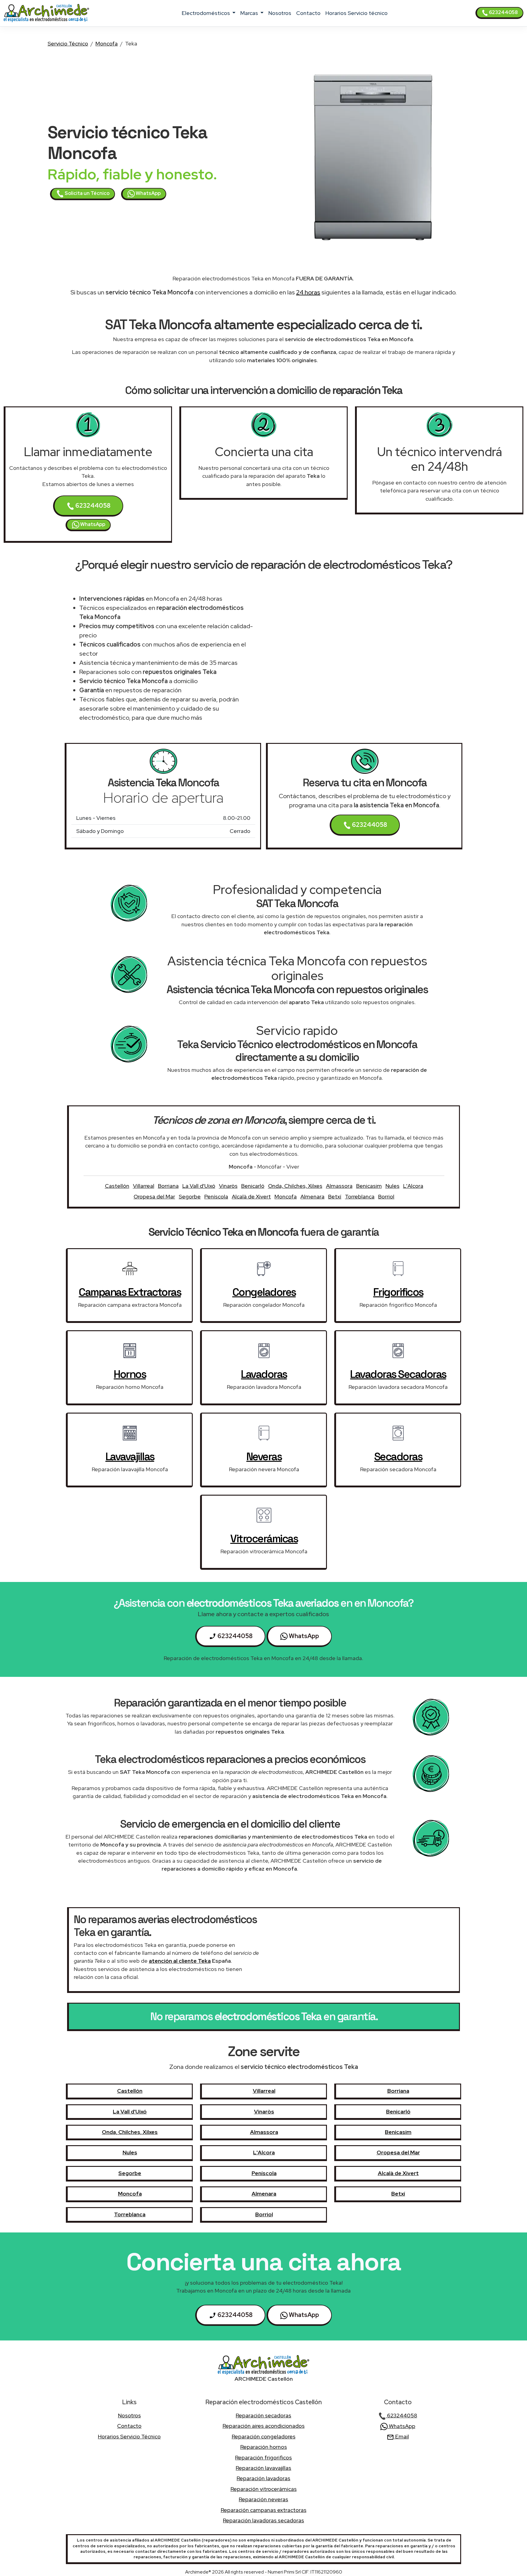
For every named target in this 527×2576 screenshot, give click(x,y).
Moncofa (107, 43)
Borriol (386, 1196)
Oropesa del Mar (154, 1196)
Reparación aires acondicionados (264, 2426)
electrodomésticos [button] (206, 13)
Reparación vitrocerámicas (264, 2489)
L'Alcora (413, 1186)
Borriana (168, 1186)
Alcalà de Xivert (251, 1196)
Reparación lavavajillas (263, 2468)
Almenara (312, 1196)
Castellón (117, 1186)
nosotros (280, 13)
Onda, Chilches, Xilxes (295, 1186)
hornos (130, 1374)
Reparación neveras (263, 2499)
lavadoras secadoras (398, 1374)
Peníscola (216, 1196)
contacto (308, 13)
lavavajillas (130, 1457)
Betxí (335, 1196)
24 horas (308, 292)
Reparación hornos (264, 2447)
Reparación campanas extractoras (264, 2510)
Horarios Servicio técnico (357, 13)
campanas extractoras (130, 1292)
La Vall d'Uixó (199, 1186)
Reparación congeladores (264, 2436)
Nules (393, 1186)
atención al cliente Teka (180, 1961)
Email (402, 2436)
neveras (264, 1457)
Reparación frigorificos (263, 2457)
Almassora (339, 1186)
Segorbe (190, 1196)
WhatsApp (148, 193)
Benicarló (253, 1186)
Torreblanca (360, 1196)
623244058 (503, 12)
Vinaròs (228, 1186)
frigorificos (398, 1292)
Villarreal (144, 1186)
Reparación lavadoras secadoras (263, 2520)
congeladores (264, 1292)
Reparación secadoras (263, 2415)
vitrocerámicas (264, 1539)
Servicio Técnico (68, 43)
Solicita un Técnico (87, 193)
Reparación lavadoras (263, 2478)
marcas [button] (250, 13)
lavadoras (264, 1374)
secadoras (398, 1457)
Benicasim (369, 1186)
